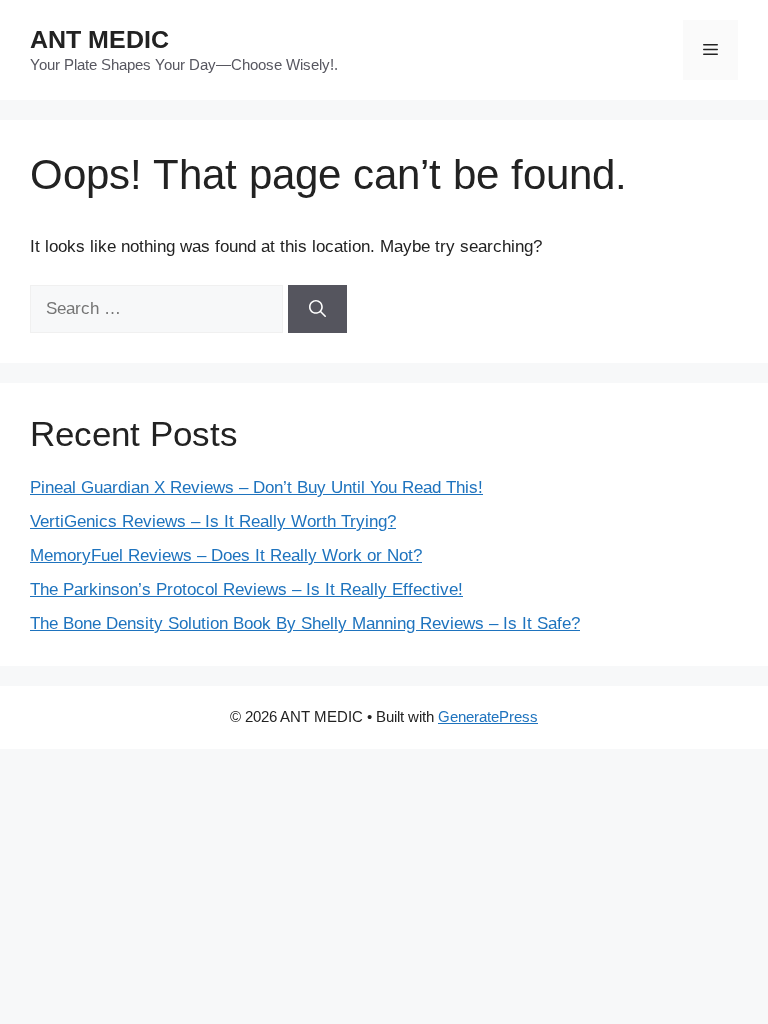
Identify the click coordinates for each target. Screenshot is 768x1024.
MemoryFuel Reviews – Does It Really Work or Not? (226, 555)
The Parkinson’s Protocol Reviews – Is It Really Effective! (246, 589)
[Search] (317, 309)
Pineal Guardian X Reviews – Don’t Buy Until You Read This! (256, 487)
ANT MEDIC (99, 39)
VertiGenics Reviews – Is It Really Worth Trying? (213, 521)
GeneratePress (488, 716)
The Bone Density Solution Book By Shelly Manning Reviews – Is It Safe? (305, 623)
